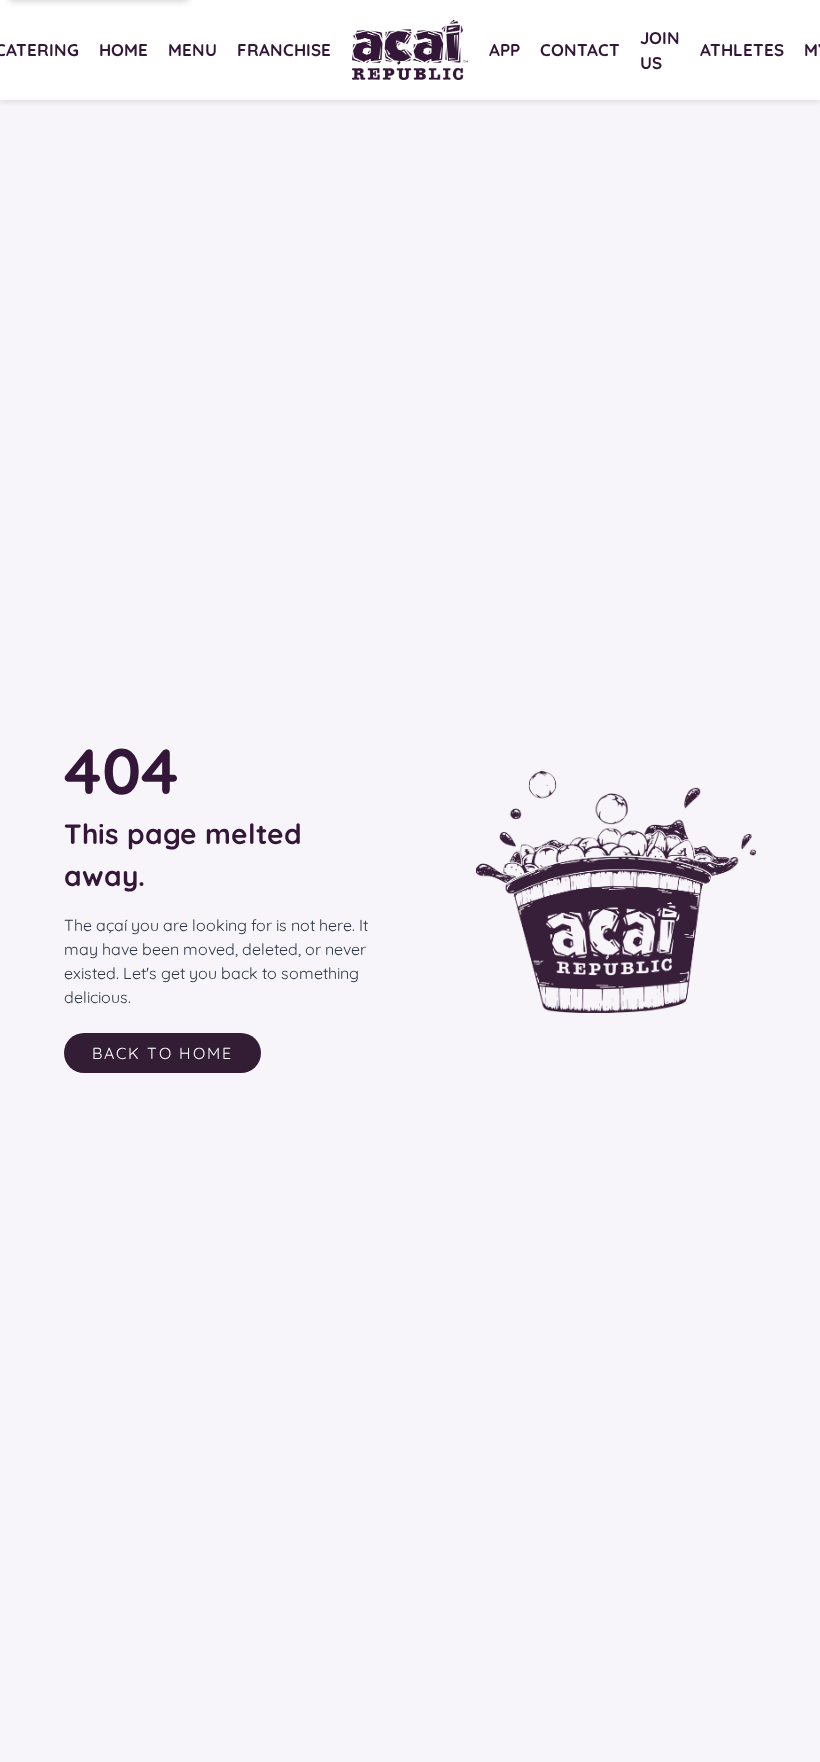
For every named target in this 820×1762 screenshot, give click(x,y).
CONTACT (580, 49)
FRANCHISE (284, 49)
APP (504, 49)
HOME (123, 49)
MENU (192, 49)
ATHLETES (742, 49)
